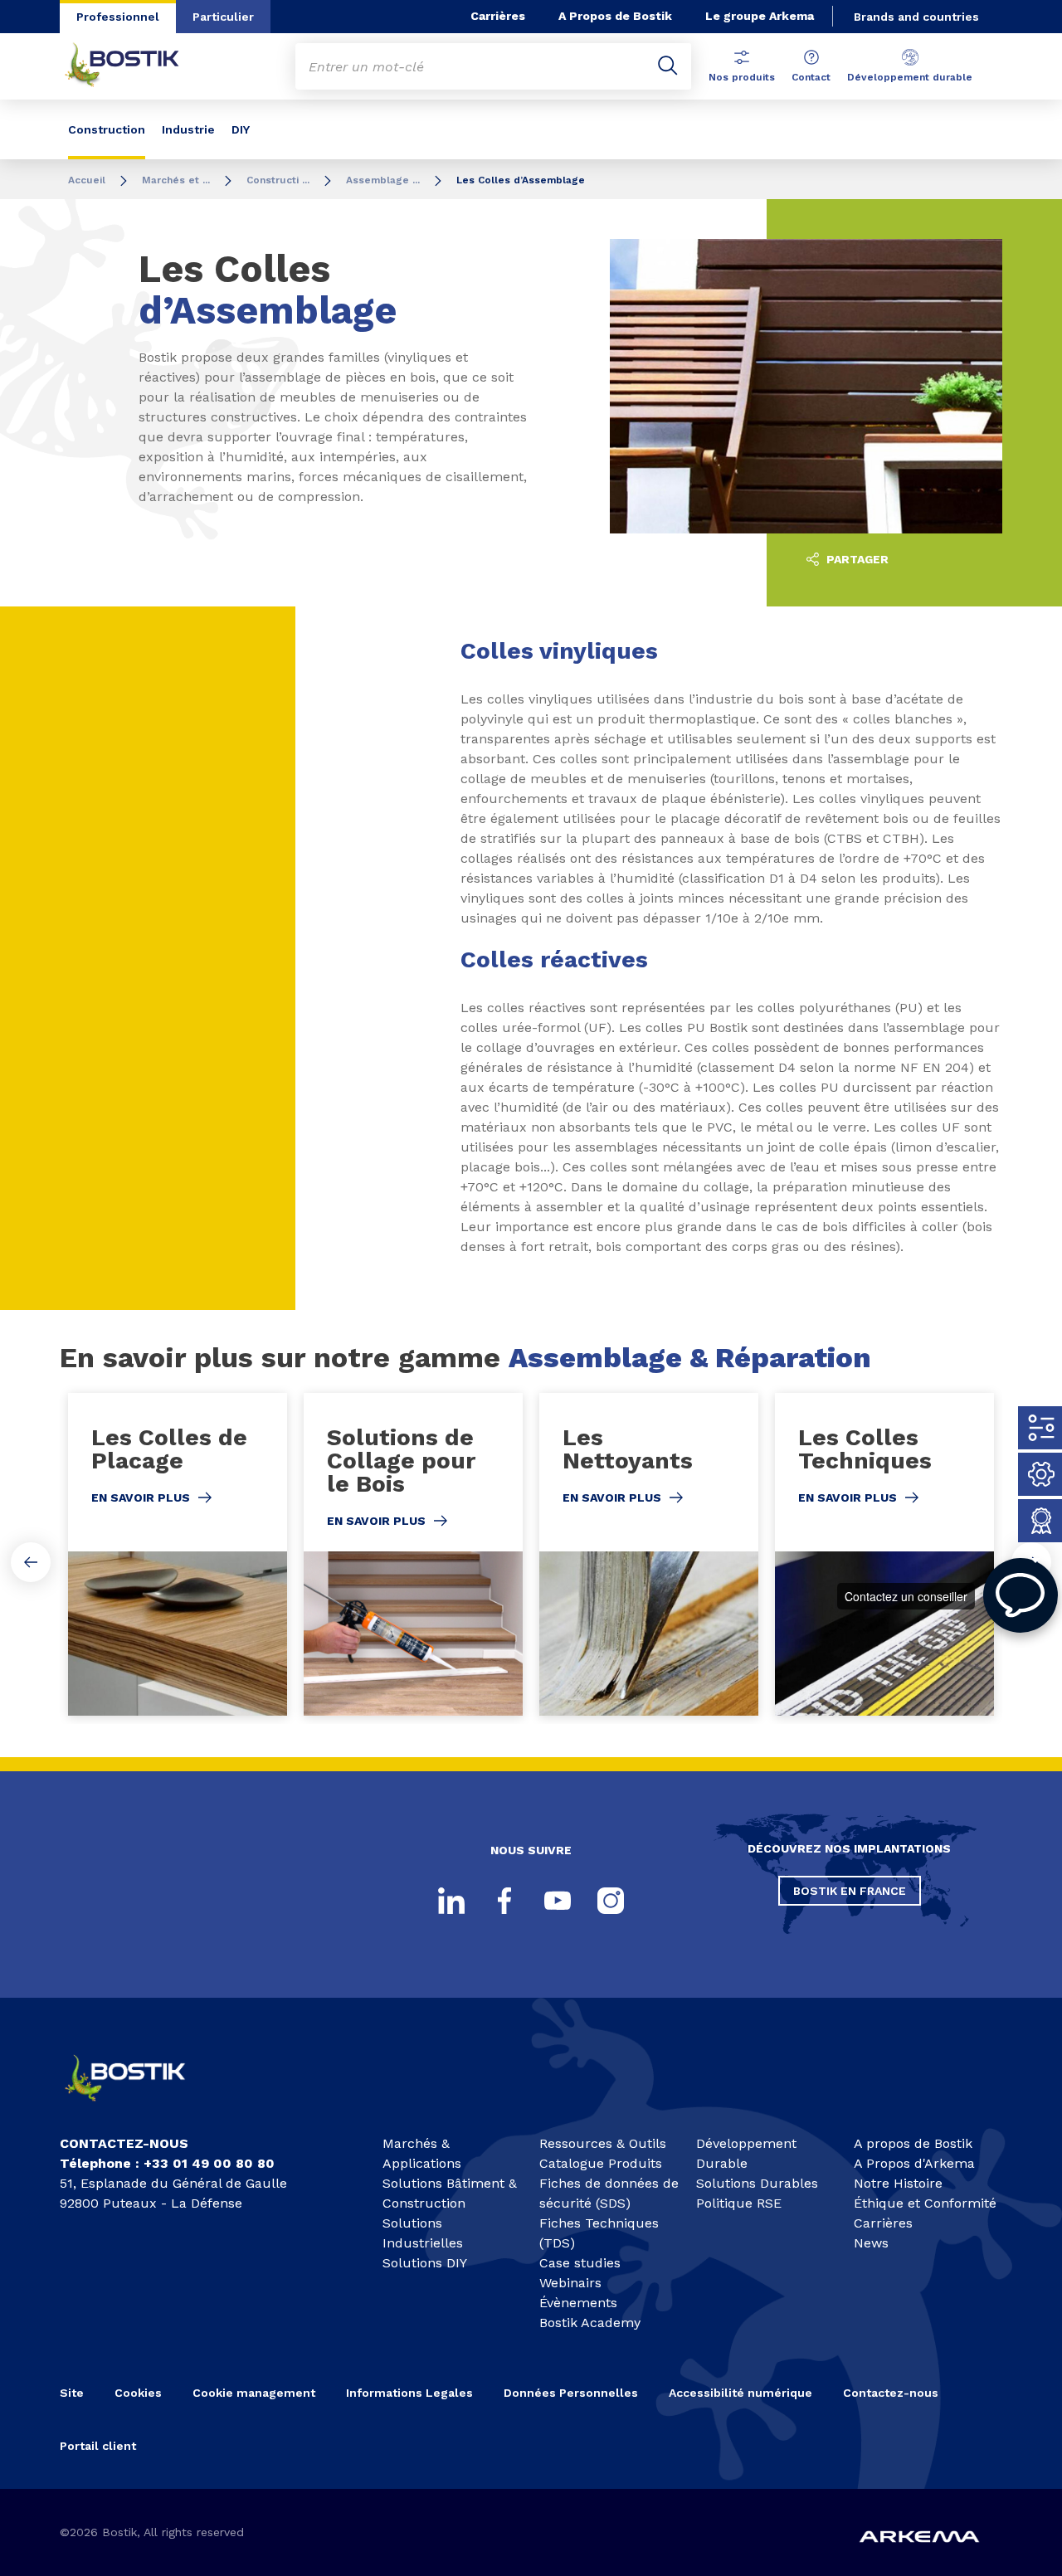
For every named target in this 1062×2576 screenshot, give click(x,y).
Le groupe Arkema (760, 16)
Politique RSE (739, 2203)
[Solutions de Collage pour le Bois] (413, 1554)
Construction (107, 129)
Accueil (87, 180)
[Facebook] (504, 1901)
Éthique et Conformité (925, 2203)
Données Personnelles (571, 2393)
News (871, 2243)
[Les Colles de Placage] (178, 1554)
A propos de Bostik (913, 2143)
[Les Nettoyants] (649, 1554)
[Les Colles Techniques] (884, 1554)
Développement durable (910, 77)
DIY (241, 129)
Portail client (98, 2446)
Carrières (498, 16)
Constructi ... (278, 180)
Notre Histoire (898, 2183)
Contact (811, 77)
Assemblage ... (383, 180)
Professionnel (118, 17)
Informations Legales (409, 2393)
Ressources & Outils (603, 2143)
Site (72, 2393)
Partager (856, 559)
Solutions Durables (757, 2183)
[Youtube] (558, 1901)
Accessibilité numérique (740, 2393)
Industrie (188, 129)
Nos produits (742, 77)
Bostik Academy (590, 2323)
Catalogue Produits (601, 2163)
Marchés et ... (176, 180)
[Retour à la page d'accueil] (134, 66)
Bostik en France (850, 1891)
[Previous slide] (31, 1562)
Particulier (223, 17)
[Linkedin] (451, 1901)
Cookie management (254, 2393)
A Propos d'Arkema (914, 2163)
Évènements (578, 2303)
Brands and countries (916, 17)
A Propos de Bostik (615, 16)
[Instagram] (611, 1901)
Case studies (580, 2263)
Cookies (138, 2393)
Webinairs (570, 2283)
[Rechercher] (668, 66)
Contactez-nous (891, 2393)
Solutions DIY (425, 2263)
